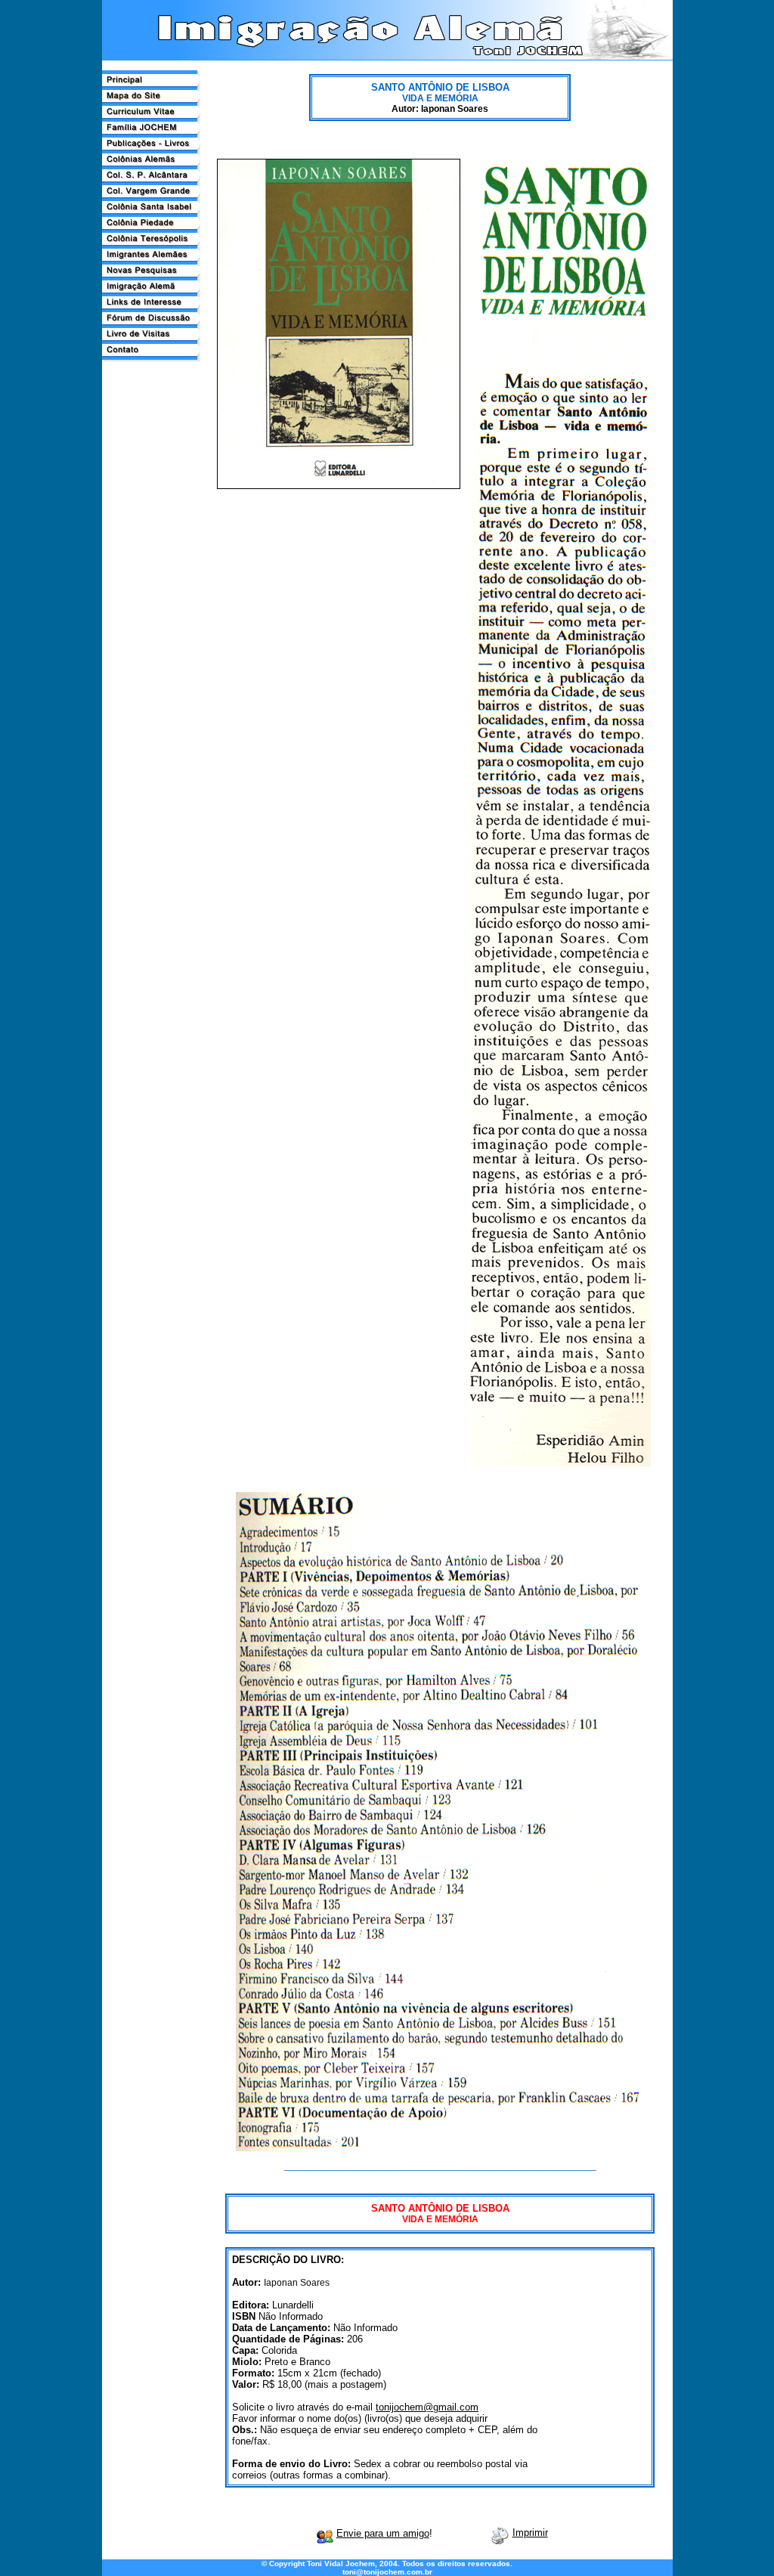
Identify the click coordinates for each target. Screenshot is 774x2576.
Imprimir (530, 2533)
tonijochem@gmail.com (427, 2407)
